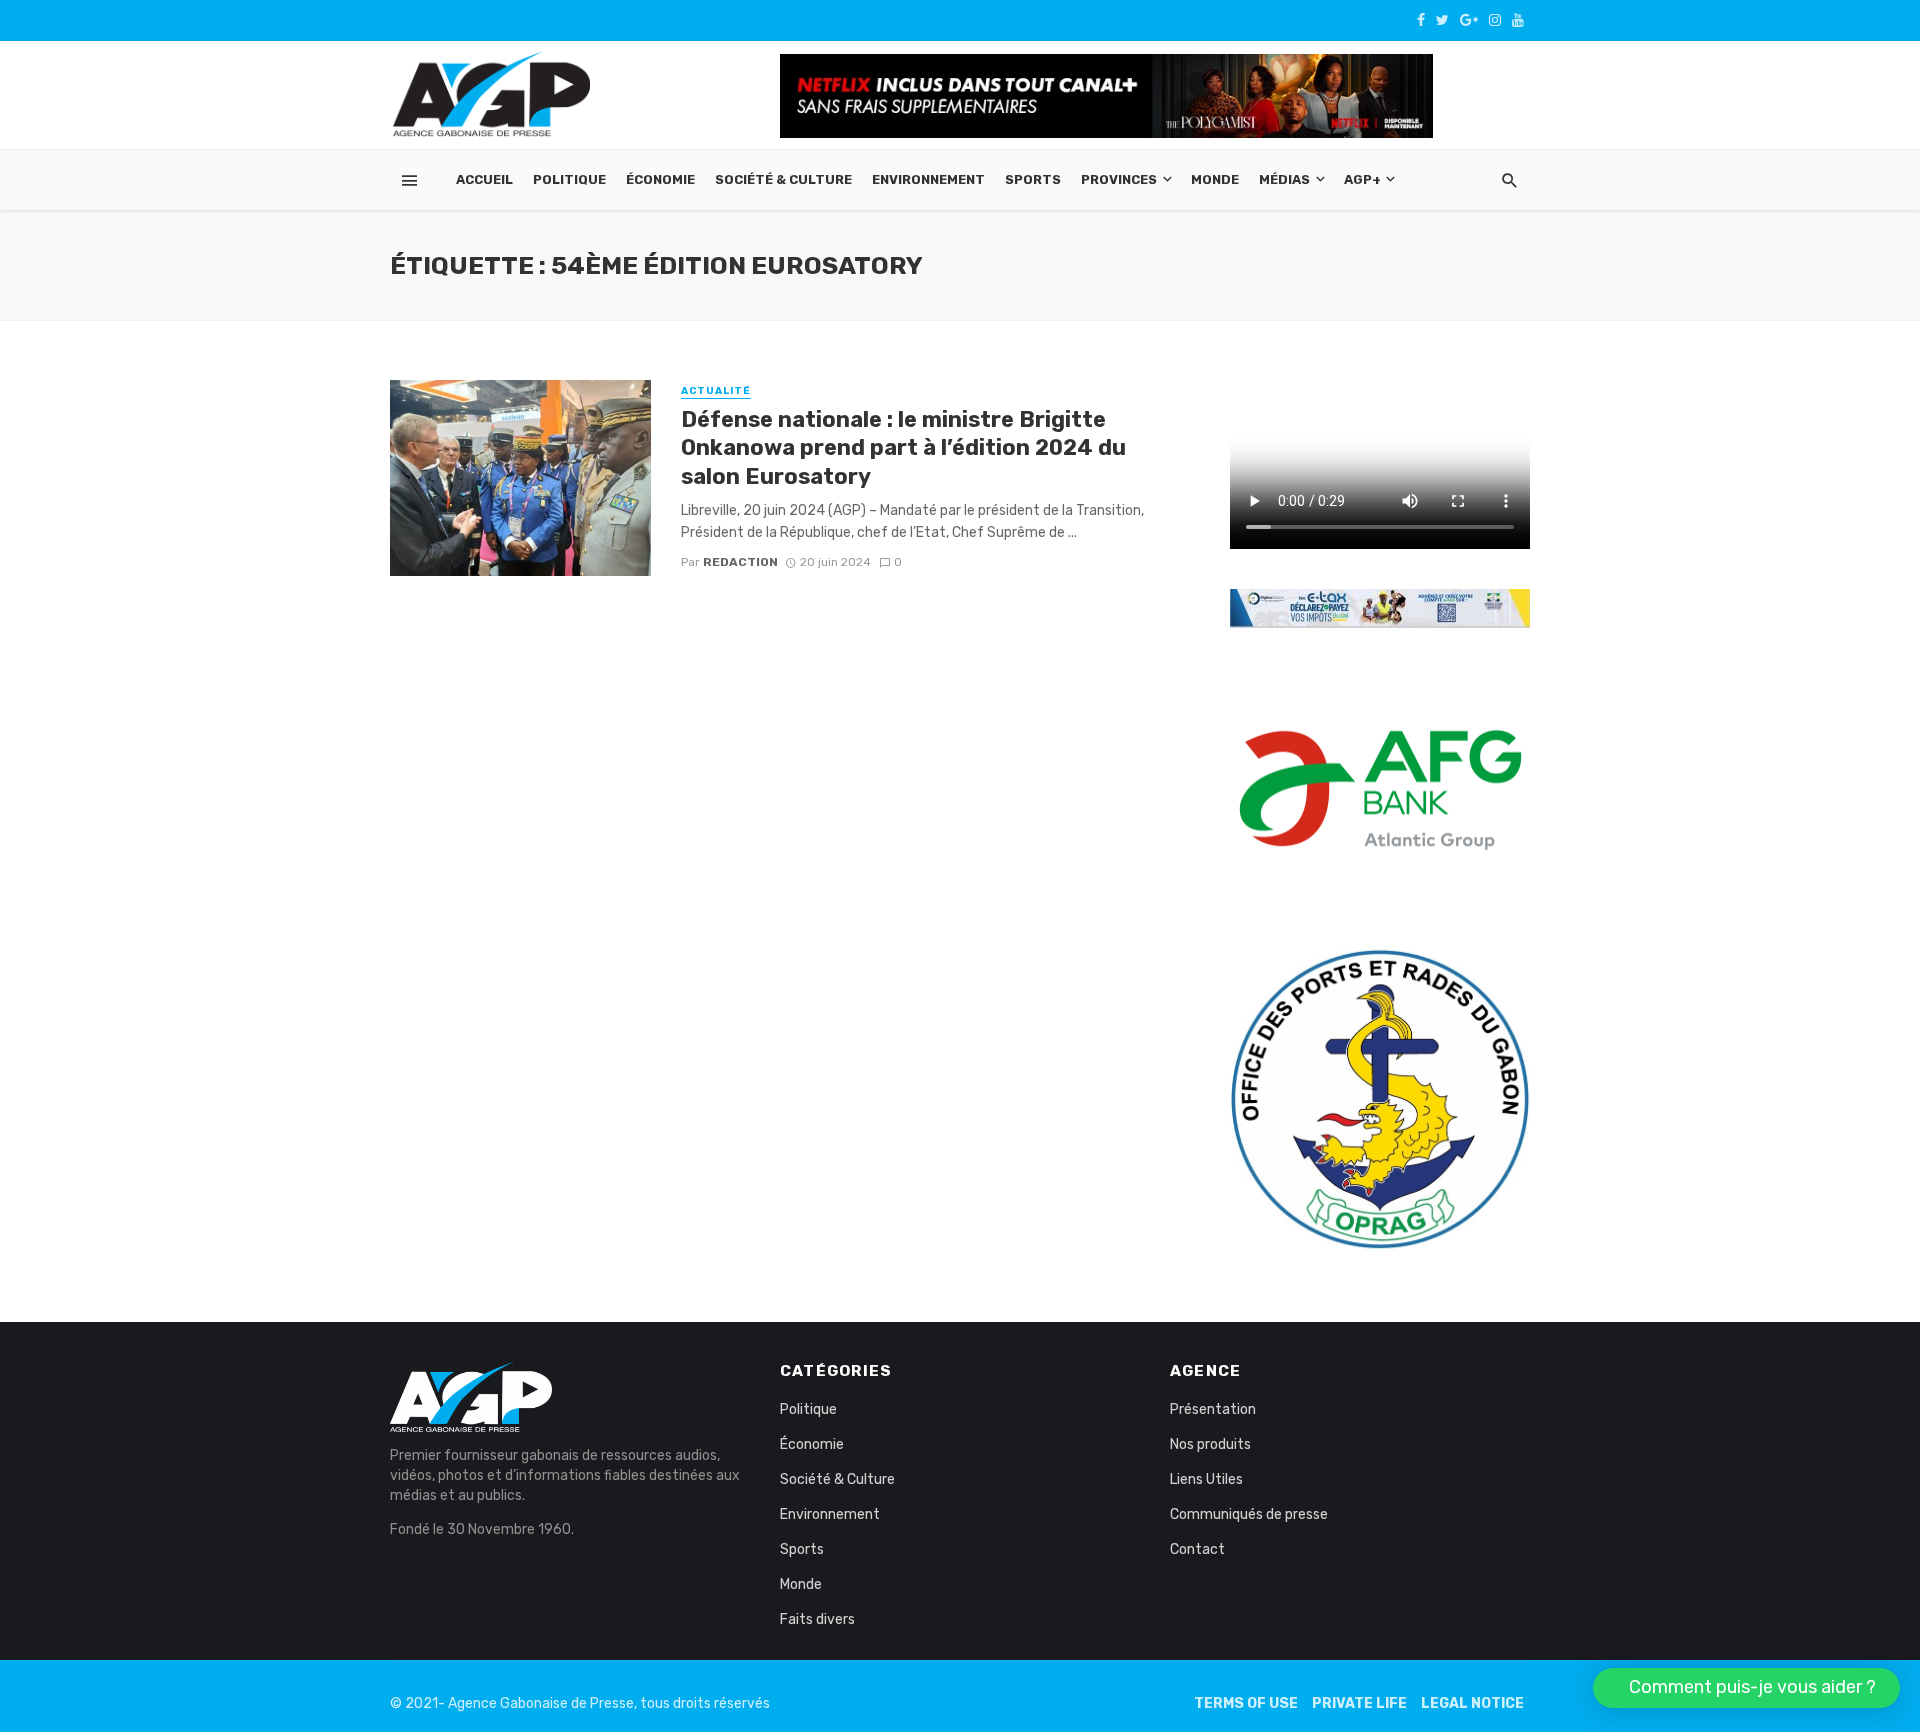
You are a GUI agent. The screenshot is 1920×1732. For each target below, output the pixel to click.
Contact (1197, 1549)
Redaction (740, 562)
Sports (1033, 179)
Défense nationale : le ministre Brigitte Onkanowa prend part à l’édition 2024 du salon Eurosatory (903, 448)
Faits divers (817, 1619)
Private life (1359, 1703)
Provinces (1119, 179)
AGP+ (1362, 179)
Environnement (928, 179)
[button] (1746, 1688)
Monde (1215, 179)
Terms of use (1246, 1703)
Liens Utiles (1206, 1479)
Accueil (484, 179)
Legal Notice (1472, 1703)
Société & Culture (783, 179)
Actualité (716, 391)
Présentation (1213, 1409)
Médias (1284, 179)
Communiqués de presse (1249, 1514)
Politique (569, 179)
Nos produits (1210, 1444)
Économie (660, 179)
